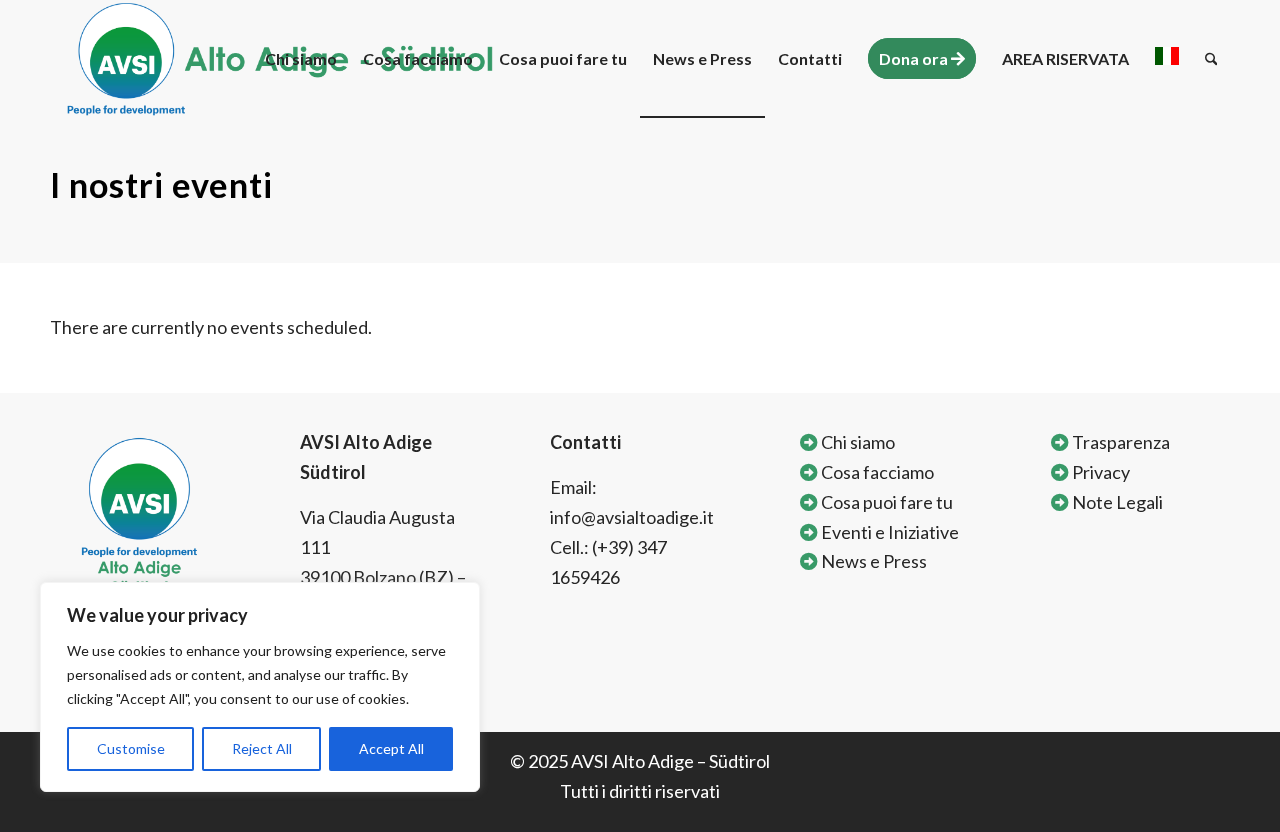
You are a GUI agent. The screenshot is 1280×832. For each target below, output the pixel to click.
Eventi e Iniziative (888, 532)
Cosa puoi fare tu (885, 502)
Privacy (1099, 472)
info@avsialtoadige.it (632, 517)
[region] (260, 687)
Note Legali (1116, 502)
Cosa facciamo (876, 472)
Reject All (262, 748)
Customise (131, 748)
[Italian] (1167, 59)
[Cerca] (1211, 59)
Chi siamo (856, 442)
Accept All (391, 748)
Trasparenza (1119, 442)
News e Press (872, 561)
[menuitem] (301, 59)
